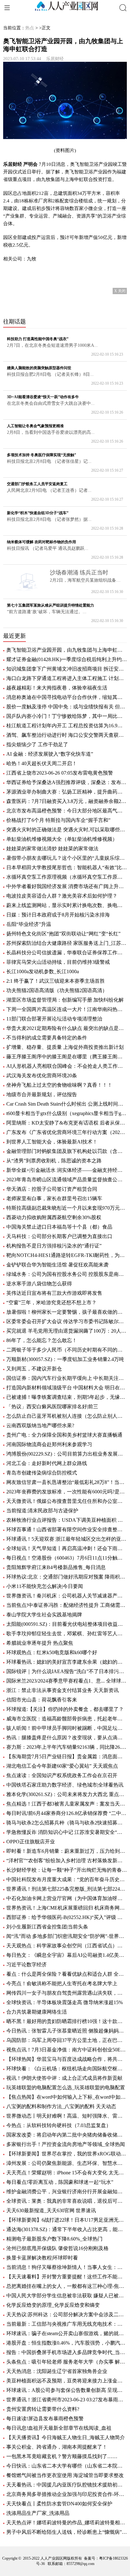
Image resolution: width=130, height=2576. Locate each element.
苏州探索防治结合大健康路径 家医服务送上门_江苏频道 (67, 943)
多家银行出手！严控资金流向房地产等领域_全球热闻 (66, 2144)
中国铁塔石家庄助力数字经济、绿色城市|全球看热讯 (65, 1785)
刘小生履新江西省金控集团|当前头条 (47, 1927)
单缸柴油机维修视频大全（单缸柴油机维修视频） (62, 839)
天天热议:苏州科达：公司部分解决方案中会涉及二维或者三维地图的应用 (67, 2314)
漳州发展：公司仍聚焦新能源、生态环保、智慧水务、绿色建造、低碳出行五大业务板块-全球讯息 (67, 2163)
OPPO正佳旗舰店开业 (31, 1842)
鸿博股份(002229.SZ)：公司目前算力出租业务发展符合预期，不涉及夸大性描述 (67, 1454)
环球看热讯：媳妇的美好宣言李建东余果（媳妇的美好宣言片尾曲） (67, 1662)
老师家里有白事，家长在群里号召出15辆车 (54, 1198)
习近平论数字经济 (27, 1965)
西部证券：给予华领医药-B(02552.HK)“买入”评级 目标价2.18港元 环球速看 (67, 1917)
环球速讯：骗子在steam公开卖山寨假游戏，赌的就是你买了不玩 (67, 2333)
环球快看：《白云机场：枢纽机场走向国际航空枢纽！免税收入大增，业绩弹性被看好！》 (67, 2069)
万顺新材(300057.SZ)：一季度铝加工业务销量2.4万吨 (65, 1359)
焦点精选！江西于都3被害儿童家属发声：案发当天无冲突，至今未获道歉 (67, 1804)
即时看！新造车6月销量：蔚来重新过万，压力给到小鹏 (67, 1851)
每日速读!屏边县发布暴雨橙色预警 (45, 2419)
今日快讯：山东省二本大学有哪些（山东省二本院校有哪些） (67, 2466)
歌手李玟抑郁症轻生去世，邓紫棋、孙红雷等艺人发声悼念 (67, 1634)
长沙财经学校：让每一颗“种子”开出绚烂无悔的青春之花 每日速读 (67, 1870)
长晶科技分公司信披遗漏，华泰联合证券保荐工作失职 (67, 953)
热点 (30, 28)
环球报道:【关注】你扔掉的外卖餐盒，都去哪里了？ (65, 1709)
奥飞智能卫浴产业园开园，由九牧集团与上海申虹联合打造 (67, 650)
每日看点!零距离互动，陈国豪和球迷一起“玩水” (60, 2182)
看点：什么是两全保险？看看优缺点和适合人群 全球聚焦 (67, 1974)
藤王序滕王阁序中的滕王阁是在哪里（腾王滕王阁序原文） (67, 1057)
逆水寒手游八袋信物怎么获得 (39, 1284)
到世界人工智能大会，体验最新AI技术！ (52, 1142)
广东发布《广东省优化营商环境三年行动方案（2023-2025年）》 (67, 1132)
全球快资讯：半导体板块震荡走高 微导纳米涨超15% (65, 2002)
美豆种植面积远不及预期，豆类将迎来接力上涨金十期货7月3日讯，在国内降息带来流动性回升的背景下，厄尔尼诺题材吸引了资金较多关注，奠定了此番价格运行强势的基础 (67, 2381)
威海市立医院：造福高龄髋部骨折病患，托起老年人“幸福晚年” (67, 1719)
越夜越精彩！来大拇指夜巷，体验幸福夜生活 (57, 688)
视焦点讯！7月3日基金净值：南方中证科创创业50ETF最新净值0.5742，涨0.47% (67, 2050)
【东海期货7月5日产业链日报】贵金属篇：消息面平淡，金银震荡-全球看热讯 (67, 1756)
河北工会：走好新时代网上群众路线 (47, 1463)
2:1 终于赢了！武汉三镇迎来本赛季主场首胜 (56, 981)
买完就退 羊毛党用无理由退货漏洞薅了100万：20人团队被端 (67, 1331)
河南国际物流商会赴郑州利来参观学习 (49, 1444)
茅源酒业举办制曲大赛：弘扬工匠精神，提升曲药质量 (67, 792)
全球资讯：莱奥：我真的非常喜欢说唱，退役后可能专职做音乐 (67, 2201)
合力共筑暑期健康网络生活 (37, 2012)
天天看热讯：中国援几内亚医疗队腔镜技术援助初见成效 (67, 2485)
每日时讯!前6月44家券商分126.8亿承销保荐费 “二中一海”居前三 (67, 1813)
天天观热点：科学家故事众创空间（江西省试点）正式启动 (67, 1946)
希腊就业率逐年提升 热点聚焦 (40, 1643)
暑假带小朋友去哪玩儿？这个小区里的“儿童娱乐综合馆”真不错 (67, 858)
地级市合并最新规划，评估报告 (42, 1094)
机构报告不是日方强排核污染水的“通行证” (54, 1246)
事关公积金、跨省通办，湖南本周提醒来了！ (57, 2447)
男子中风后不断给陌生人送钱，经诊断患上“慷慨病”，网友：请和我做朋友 (67, 2532)
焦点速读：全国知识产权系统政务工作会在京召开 (62, 1775)
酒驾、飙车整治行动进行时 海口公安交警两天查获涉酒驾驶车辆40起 (67, 735)
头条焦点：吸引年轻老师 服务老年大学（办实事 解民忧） (67, 2362)
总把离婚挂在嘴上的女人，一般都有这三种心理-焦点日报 (67, 2286)
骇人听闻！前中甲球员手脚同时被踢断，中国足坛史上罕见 (67, 1728)
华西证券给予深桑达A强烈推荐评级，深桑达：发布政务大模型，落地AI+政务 (67, 782)
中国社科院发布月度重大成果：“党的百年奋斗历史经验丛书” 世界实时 (67, 1879)
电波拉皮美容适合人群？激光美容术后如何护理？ (62, 896)
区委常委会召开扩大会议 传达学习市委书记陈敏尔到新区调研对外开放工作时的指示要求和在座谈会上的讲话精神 (67, 1321)
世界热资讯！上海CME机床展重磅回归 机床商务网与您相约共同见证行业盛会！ (67, 1908)
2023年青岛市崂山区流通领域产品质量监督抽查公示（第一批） (67, 1180)
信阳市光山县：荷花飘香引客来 (42, 1700)
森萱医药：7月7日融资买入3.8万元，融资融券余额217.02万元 (67, 801)
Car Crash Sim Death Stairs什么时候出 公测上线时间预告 (67, 1104)
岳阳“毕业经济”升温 (29, 924)
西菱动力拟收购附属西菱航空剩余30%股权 (54, 1217)
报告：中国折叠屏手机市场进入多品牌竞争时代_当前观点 (67, 2352)
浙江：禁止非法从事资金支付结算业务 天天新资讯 (62, 1690)
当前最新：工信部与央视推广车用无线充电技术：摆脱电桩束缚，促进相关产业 (67, 2324)
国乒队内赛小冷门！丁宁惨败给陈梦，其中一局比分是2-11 (67, 716)
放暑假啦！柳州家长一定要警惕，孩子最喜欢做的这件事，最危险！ (67, 1312)
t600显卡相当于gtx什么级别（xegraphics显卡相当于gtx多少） (67, 1113)
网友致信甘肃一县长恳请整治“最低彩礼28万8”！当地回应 (67, 1482)
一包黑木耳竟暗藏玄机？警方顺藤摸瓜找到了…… (62, 2456)
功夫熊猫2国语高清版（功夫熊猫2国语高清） (57, 990)
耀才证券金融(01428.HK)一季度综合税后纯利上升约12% (67, 659)
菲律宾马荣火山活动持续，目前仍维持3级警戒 (58, 962)
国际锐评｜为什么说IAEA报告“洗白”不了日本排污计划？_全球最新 (67, 1671)
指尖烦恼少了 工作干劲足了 (37, 744)
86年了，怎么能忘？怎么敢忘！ (42, 1340)
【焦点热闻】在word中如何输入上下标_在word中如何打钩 (67, 2097)
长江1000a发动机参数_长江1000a (43, 971)
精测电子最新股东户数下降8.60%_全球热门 (54, 2239)
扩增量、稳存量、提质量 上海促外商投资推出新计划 (65, 1047)
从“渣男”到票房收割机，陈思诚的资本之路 (54, 1161)
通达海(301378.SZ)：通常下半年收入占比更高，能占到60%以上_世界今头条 (67, 2229)
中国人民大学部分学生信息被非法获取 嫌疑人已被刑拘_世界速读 (67, 2296)
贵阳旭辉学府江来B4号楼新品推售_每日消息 (56, 1567)
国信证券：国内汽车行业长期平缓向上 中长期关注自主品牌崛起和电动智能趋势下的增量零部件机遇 (67, 1378)
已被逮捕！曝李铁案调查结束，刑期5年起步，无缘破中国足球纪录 (67, 1397)
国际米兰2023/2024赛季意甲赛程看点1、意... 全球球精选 (67, 1681)
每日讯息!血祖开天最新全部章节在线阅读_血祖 (59, 2428)
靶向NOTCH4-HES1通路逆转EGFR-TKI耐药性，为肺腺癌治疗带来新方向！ (67, 1255)
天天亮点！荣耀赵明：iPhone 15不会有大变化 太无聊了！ (67, 2173)
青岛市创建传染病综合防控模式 (42, 1473)
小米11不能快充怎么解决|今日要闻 (45, 1586)
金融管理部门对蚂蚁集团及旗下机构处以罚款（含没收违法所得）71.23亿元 (67, 1151)
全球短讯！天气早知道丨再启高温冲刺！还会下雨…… (67, 1548)
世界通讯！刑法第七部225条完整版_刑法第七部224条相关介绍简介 (67, 1889)
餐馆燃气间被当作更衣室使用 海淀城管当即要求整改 (65, 2475)
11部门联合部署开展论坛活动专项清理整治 (54, 1019)
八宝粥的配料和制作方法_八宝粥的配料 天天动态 (61, 2106)
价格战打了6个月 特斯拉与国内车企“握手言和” (58, 820)
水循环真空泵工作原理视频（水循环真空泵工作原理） (67, 877)
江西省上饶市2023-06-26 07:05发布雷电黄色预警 (60, 773)
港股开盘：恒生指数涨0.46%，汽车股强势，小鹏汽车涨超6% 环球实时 (67, 2343)
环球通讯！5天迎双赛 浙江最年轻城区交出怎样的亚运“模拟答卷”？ (67, 1539)
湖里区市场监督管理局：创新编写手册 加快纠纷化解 (65, 1000)
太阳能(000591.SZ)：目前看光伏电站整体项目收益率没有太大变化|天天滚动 (67, 1624)
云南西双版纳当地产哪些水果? (40, 1425)
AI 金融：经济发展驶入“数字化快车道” (50, 754)
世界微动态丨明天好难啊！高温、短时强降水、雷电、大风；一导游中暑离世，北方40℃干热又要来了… (67, 2116)
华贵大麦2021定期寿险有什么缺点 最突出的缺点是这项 (67, 1028)
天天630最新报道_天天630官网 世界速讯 (51, 2210)
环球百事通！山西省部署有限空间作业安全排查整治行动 (67, 1529)
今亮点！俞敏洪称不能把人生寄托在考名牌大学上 (62, 1983)
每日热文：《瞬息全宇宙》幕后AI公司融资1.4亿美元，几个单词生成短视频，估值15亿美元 (67, 1955)
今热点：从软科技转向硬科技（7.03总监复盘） (59, 2125)
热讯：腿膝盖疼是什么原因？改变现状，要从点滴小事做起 (67, 1738)
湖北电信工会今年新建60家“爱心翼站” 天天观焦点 (62, 1766)
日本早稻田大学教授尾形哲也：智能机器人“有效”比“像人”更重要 (67, 867)
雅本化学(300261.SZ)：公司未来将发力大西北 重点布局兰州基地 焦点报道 (67, 1794)
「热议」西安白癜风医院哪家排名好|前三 (52, 1407)
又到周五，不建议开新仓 (34, 1369)
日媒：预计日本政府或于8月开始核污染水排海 (58, 915)
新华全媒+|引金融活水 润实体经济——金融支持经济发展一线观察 (67, 1170)
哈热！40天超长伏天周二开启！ (42, 763)
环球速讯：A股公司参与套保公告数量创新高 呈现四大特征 (67, 2390)
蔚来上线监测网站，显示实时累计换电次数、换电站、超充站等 (67, 905)
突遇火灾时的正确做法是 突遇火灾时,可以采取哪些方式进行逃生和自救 (67, 830)
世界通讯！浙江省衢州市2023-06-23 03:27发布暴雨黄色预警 (67, 2400)
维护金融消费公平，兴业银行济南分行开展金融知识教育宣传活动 (67, 2192)
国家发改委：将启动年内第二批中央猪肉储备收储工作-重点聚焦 (67, 2135)
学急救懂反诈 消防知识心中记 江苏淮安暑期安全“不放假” (67, 1832)
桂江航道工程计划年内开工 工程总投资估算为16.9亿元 (67, 726)
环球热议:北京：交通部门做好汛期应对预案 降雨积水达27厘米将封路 (67, 1577)
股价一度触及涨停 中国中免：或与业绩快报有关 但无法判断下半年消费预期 (67, 707)
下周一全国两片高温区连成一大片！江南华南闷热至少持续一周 (67, 1009)
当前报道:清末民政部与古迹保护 (42, 1511)
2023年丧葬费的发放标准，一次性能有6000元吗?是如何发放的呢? (67, 1492)
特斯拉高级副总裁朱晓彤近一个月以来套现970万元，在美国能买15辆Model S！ (67, 1208)
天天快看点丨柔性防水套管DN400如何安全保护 (59, 2504)
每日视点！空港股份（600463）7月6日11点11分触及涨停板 (67, 1558)
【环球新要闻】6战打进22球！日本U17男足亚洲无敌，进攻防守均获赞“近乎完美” (67, 2220)
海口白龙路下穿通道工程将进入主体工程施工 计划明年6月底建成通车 (67, 678)
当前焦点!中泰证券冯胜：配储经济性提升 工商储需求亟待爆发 (67, 1605)
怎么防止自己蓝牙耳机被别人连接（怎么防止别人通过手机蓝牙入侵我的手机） (67, 1416)
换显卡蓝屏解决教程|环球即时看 (42, 2258)
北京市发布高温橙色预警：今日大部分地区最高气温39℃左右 (67, 811)
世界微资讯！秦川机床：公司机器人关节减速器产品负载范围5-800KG (67, 1596)
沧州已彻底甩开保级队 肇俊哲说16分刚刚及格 (57, 2248)
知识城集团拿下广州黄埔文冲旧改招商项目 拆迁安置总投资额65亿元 (67, 669)
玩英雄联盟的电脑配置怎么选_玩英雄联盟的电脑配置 (66, 2088)
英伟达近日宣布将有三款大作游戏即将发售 (54, 1293)
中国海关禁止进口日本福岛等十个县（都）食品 (59, 1227)
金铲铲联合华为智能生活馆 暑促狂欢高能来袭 (57, 1265)
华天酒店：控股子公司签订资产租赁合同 (52, 1189)
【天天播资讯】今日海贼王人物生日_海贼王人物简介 (66, 2437)
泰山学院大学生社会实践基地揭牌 (44, 1615)
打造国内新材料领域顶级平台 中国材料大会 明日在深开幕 (67, 1388)
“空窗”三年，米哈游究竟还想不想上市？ (51, 1303)
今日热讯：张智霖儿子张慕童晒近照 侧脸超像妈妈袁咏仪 (67, 2031)
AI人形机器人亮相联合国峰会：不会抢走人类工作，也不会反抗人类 (67, 1066)
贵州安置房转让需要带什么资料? (43, 2409)
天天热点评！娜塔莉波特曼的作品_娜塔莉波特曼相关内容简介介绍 (67, 2523)
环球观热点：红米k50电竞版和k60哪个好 (52, 1652)
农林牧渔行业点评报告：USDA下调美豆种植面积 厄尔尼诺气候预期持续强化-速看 (67, 1520)
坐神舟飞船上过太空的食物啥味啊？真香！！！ (59, 1085)
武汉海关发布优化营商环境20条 (42, 1076)
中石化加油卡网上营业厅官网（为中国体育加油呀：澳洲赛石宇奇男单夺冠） (67, 1898)
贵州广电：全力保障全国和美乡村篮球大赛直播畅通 (64, 1435)
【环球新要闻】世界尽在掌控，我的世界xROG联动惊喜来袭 (67, 2154)
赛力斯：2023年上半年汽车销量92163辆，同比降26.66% (67, 1747)
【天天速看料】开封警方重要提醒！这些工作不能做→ (67, 2277)
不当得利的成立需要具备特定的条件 (47, 1038)
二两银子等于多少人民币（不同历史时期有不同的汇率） (67, 1350)
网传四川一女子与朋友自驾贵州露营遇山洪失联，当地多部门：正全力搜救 (67, 1993)
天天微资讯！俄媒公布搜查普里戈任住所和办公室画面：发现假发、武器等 (67, 1501)
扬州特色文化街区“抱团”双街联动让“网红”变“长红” (63, 934)
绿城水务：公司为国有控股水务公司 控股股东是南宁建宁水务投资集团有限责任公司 (67, 1274)
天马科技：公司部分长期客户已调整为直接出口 (59, 1236)
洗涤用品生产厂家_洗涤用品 (38, 2513)
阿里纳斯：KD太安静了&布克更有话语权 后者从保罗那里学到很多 (67, 1123)
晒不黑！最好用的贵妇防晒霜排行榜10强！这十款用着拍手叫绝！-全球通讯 (67, 2021)
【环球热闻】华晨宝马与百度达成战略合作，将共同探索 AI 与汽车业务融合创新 (67, 2059)
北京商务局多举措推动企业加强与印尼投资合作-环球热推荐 (67, 2494)
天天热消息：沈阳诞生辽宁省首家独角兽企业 (57, 2371)
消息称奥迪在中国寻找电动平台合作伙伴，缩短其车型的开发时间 (67, 697)
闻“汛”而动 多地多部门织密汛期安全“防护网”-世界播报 (67, 1936)
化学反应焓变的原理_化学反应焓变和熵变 (53, 2305)
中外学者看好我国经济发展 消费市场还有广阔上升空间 (67, 886)
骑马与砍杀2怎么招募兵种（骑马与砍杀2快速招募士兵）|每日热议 (67, 1823)
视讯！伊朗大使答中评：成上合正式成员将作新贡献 (64, 2078)
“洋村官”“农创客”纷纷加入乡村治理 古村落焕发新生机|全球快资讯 (67, 1861)
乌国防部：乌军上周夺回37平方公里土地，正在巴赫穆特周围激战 (67, 2040)
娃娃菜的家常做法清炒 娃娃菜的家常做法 (52, 849)
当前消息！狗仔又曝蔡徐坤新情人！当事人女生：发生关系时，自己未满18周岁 (67, 2267)
